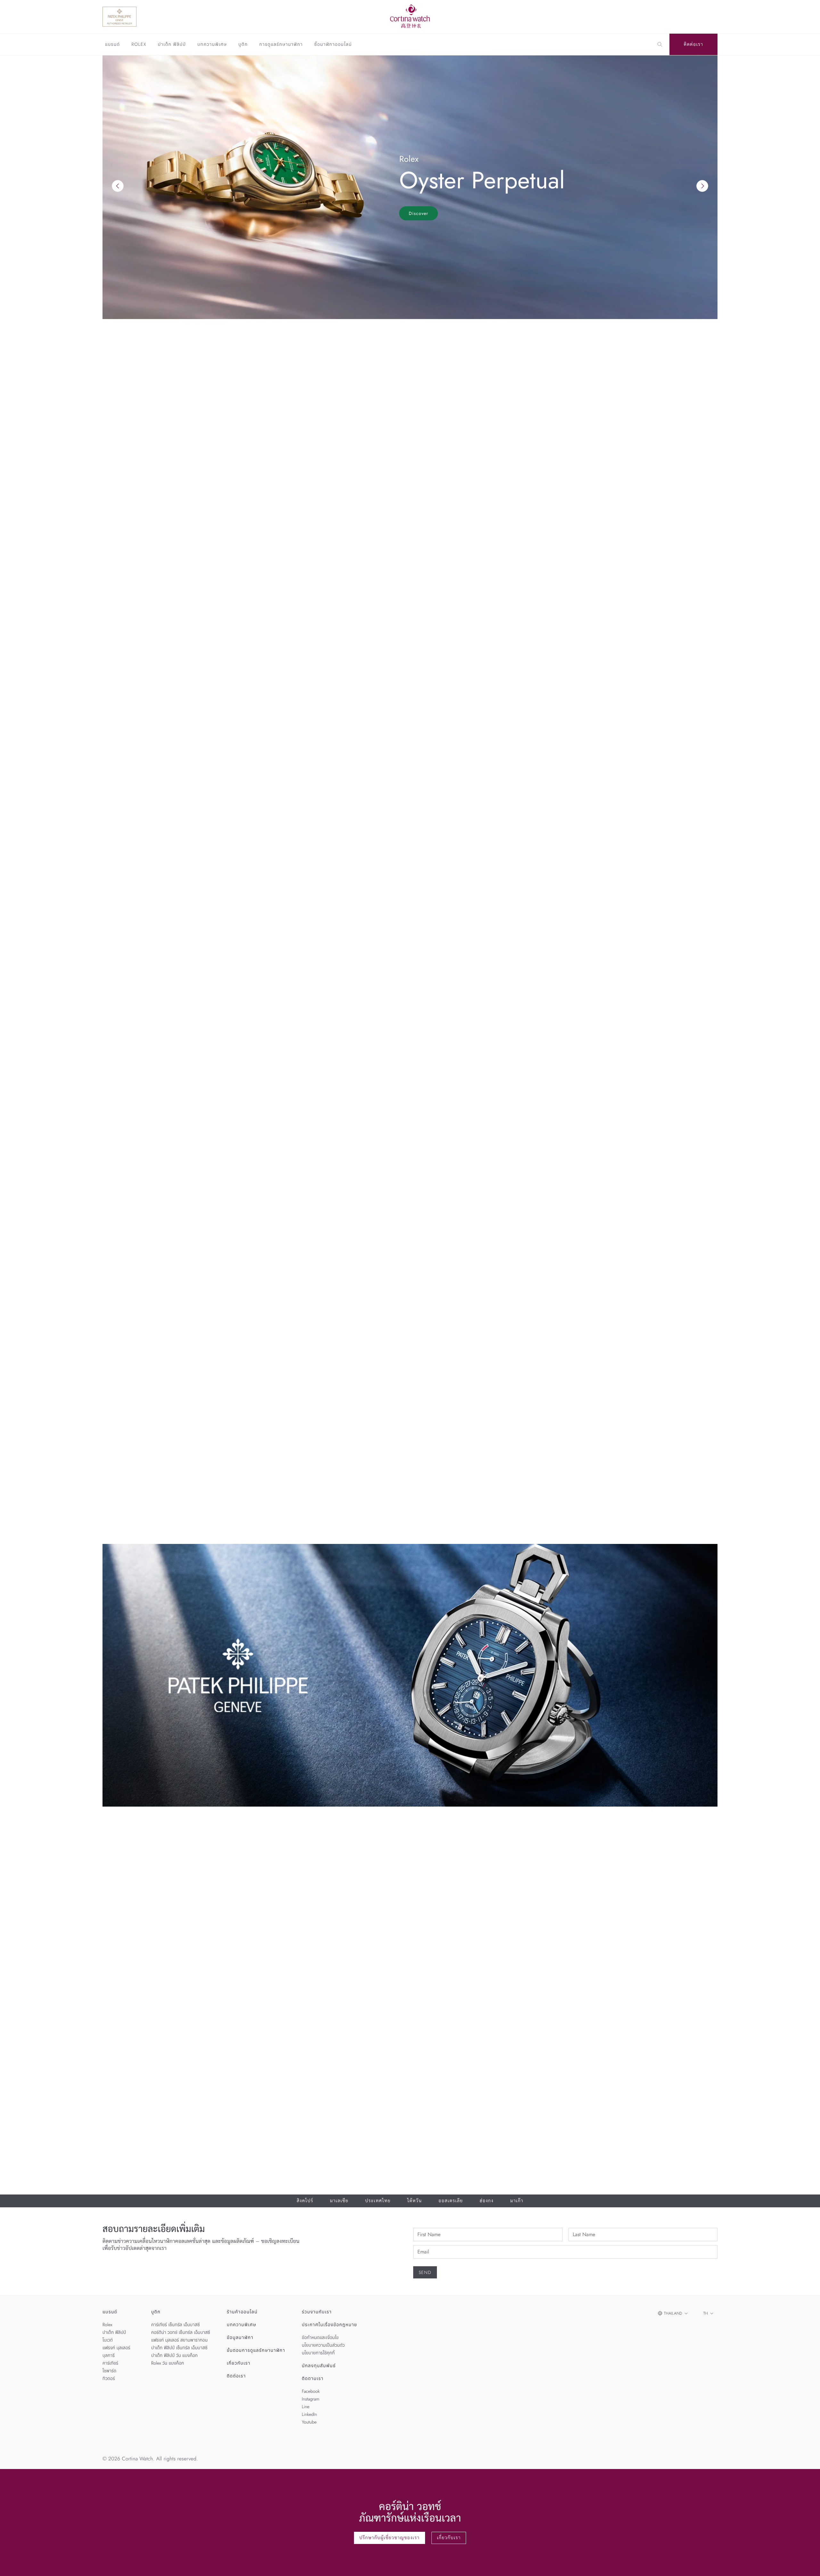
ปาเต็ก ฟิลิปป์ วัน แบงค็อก (174, 2356)
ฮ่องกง (486, 2201)
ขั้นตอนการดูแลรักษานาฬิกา (256, 2350)
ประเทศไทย (378, 2201)
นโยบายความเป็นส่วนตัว (323, 2345)
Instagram (311, 2399)
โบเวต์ (108, 2340)
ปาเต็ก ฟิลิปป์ (172, 45)
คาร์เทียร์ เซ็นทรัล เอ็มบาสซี (176, 2325)
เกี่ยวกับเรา (239, 2363)
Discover (418, 213)
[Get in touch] (808, 2564)
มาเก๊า (517, 2201)
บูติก (243, 45)
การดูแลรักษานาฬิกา (281, 45)
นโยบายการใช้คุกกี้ (318, 2353)
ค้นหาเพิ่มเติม (117, 694)
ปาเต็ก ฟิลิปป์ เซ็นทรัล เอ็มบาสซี (179, 2348)
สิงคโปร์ (305, 2201)
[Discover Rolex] (669, 17)
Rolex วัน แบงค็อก (168, 2363)
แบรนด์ (112, 45)
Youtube (309, 2422)
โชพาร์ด (109, 2371)
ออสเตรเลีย (451, 2201)
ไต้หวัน (415, 2201)
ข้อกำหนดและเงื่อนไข (320, 2338)
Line (306, 2407)
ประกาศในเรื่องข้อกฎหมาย (329, 2325)
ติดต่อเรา (694, 45)
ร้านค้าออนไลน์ (242, 2312)
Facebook (311, 2391)
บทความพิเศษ (212, 45)
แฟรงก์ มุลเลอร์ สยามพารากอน (179, 2340)
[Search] (660, 45)
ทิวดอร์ (109, 2379)
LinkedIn (309, 2415)
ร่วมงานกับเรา (317, 2312)
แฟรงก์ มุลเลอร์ (116, 2348)
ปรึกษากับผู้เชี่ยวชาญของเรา (390, 2538)
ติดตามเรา (313, 2379)
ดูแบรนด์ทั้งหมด (694, 734)
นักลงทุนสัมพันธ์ (319, 2366)
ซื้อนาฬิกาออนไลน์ (333, 45)
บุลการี (109, 2356)
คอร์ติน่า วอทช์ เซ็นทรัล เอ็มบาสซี (181, 2333)
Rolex (139, 45)
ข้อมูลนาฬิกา (240, 2338)
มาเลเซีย (339, 2201)
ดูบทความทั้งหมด (693, 1287)
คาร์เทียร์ (110, 2363)
